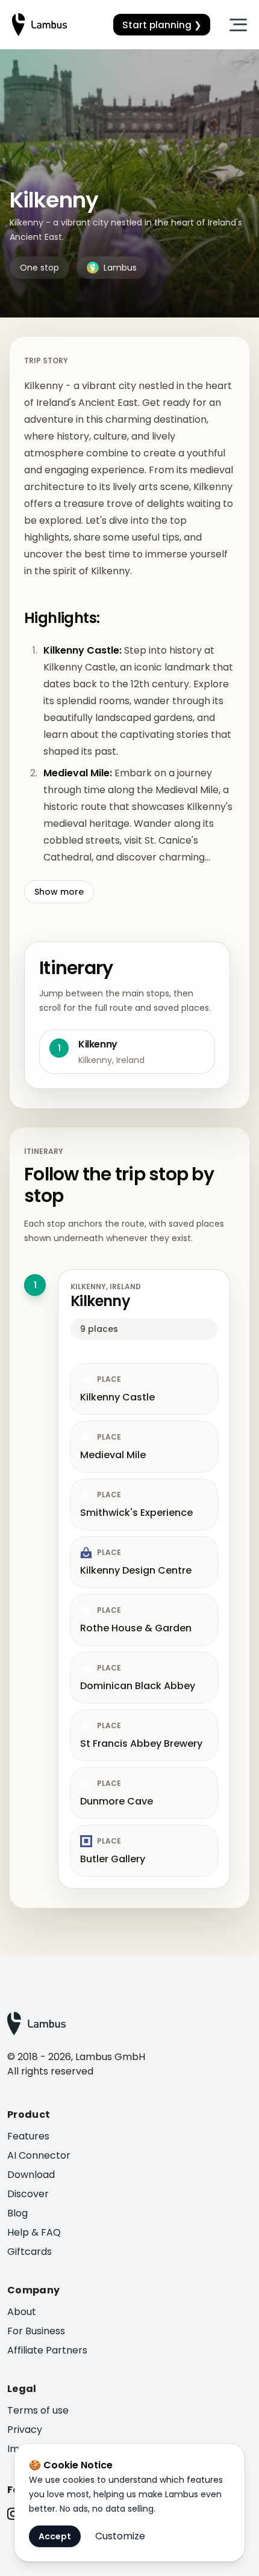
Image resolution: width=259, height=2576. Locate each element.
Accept (55, 2536)
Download (31, 2175)
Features (28, 2136)
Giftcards (30, 2252)
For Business (36, 2331)
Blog (17, 2213)
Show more (59, 892)
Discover (28, 2194)
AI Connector (39, 2155)
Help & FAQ (34, 2232)
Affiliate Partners (47, 2350)
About (22, 2312)
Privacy (25, 2430)
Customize (120, 2536)
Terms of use (38, 2410)
